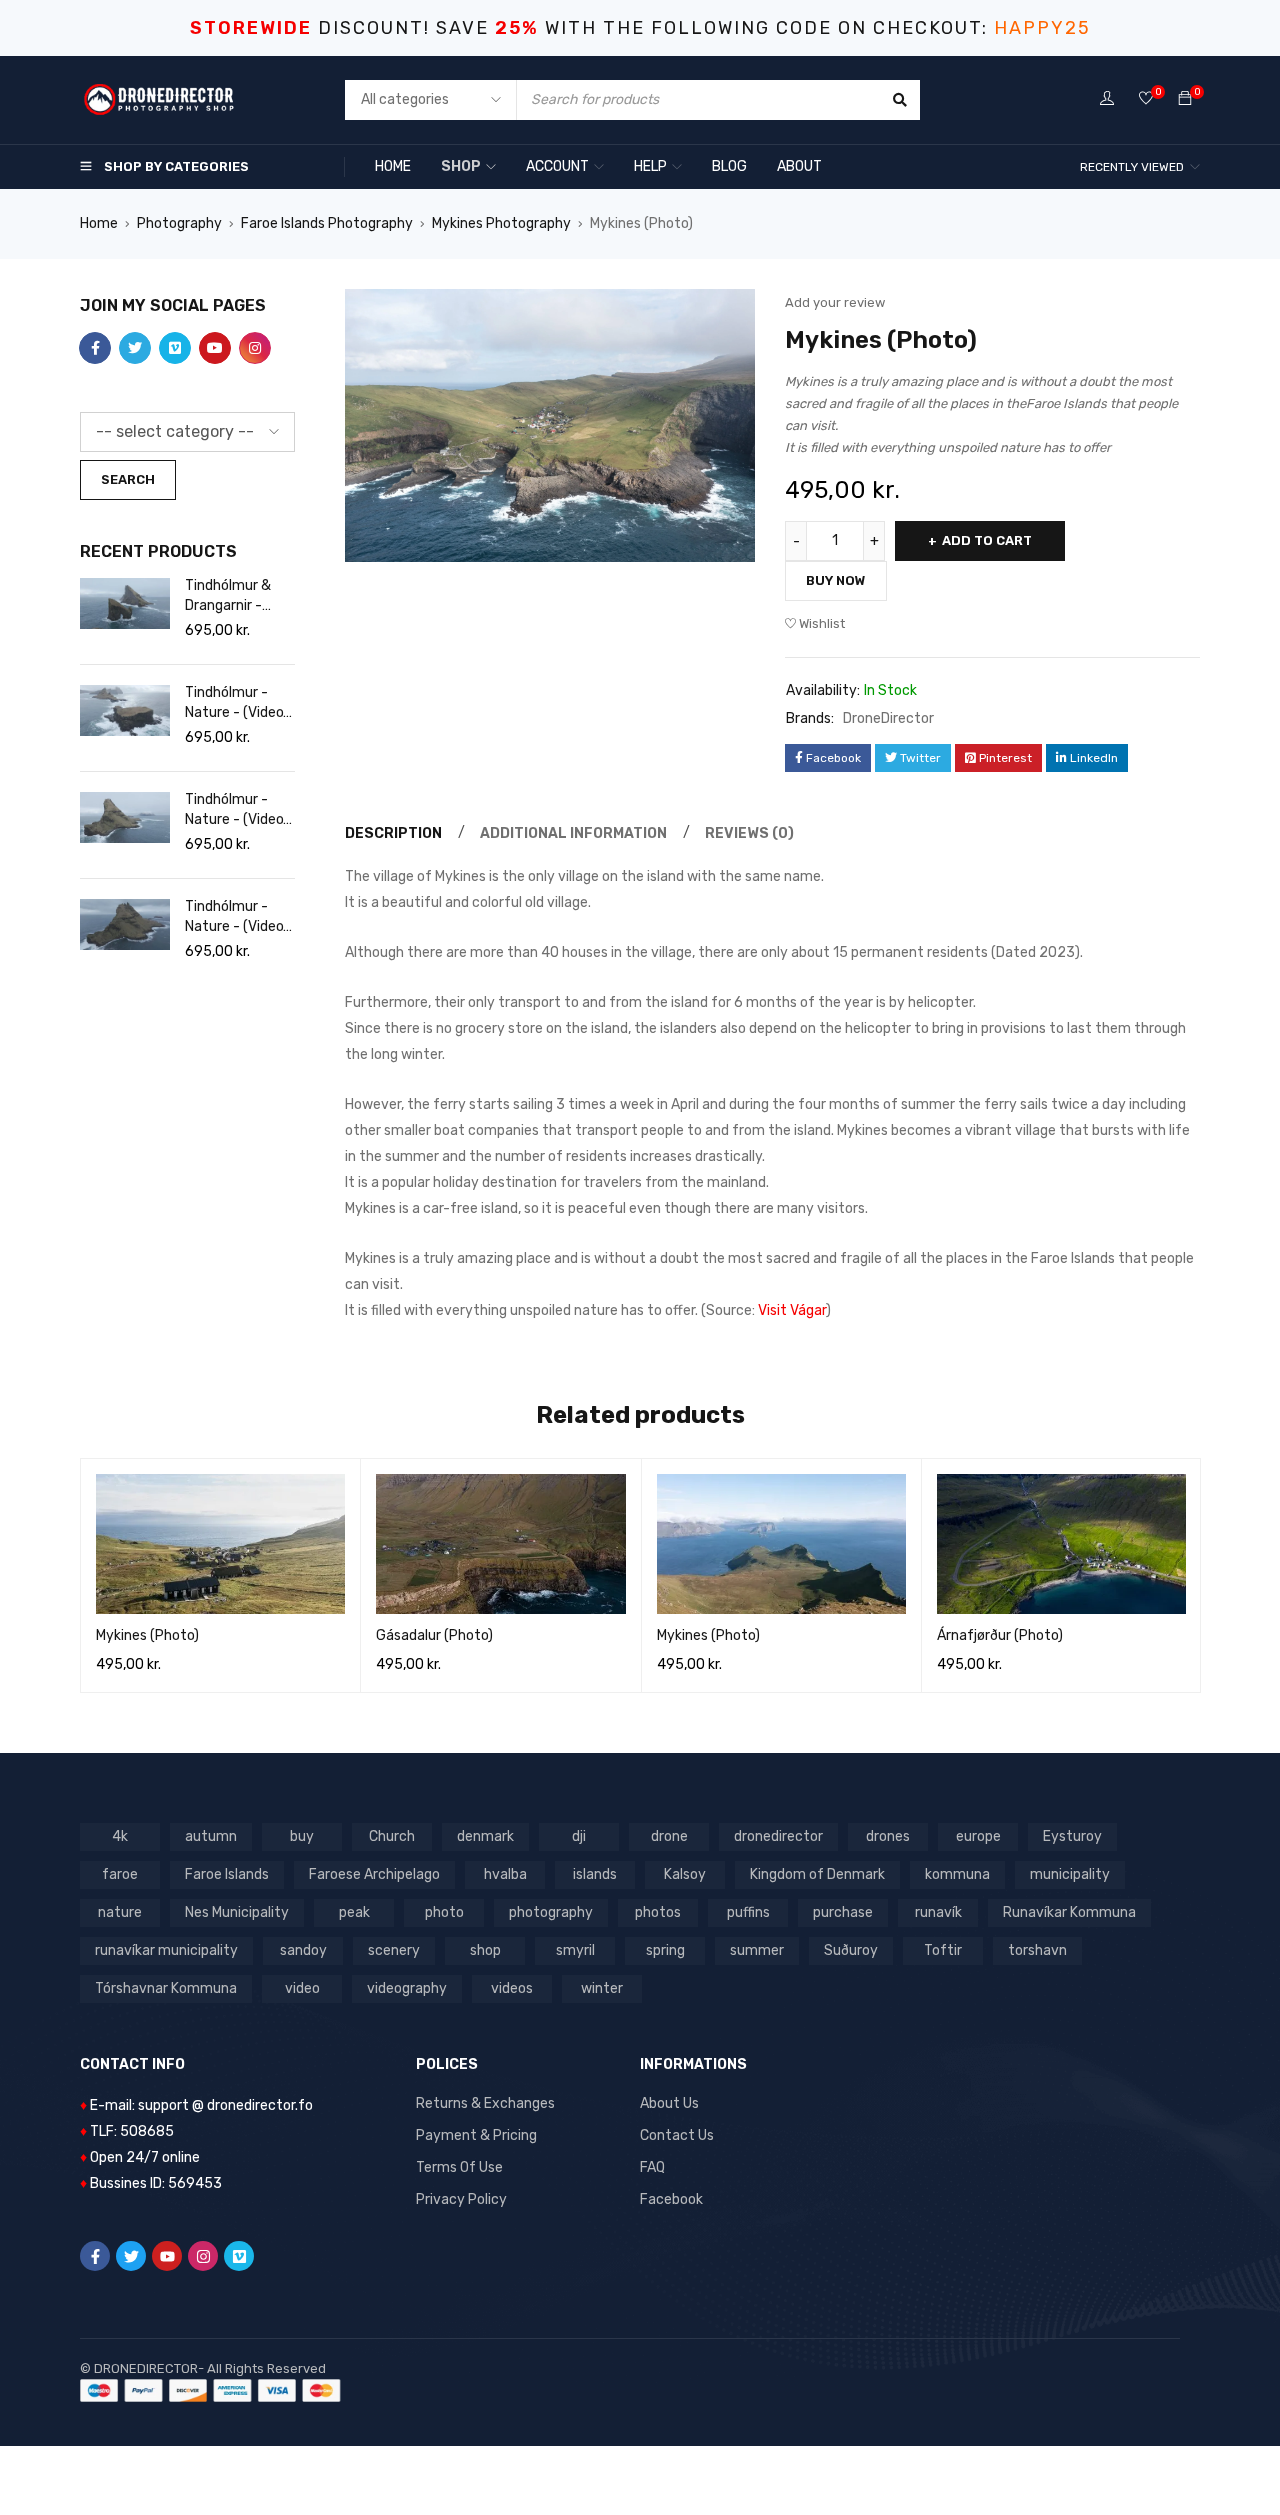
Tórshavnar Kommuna (166, 1988)
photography (551, 1912)
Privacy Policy (461, 2199)
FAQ (652, 2167)
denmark (485, 1836)
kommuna (957, 1874)
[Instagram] (203, 2256)
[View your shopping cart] (1185, 99)
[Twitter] (131, 2256)
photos (658, 1912)
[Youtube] (167, 2256)
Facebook (671, 2199)
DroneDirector (888, 718)
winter (602, 1988)
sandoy (303, 1950)
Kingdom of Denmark (817, 1874)
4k (120, 1836)
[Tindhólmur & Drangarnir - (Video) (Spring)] (125, 603)
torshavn (1037, 1950)
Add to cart (987, 540)
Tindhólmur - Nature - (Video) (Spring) (236, 703)
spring (665, 1950)
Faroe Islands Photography (327, 223)
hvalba (505, 1874)
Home (99, 223)
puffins (748, 1912)
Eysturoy (1072, 1836)
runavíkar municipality (166, 1950)
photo (444, 1912)
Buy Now (836, 580)
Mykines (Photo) (147, 1635)
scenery (394, 1950)
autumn (211, 1836)
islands (595, 1874)
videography (407, 1988)
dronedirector (778, 1836)
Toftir (943, 1950)
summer (757, 1950)
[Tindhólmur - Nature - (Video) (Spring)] (125, 710)
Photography (179, 223)
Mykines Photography (501, 223)
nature (120, 1912)
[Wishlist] (1146, 99)
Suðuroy (851, 1950)
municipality (1070, 1874)
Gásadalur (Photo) (434, 1635)
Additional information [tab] (573, 833)
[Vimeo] (239, 2256)
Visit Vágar (792, 1310)
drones (888, 1836)
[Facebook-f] (95, 2256)
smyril (575, 1950)
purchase (843, 1912)
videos (512, 1988)
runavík (938, 1912)
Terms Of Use (459, 2167)
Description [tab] (393, 833)
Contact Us (677, 2135)
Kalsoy (685, 1874)
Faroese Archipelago (374, 1874)
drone (669, 1836)
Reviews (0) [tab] (749, 833)
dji (579, 1836)
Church (392, 1836)
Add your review (835, 302)
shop (485, 1950)
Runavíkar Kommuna (1069, 1912)
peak (354, 1912)
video (302, 1988)
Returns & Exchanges (485, 2103)
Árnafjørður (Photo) (1000, 1635)
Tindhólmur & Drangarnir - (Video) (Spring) (234, 596)
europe (978, 1836)
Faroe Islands (227, 1874)
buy (302, 1836)
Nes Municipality (237, 1912)
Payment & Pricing (476, 2135)
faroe (120, 1874)
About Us (669, 2103)
